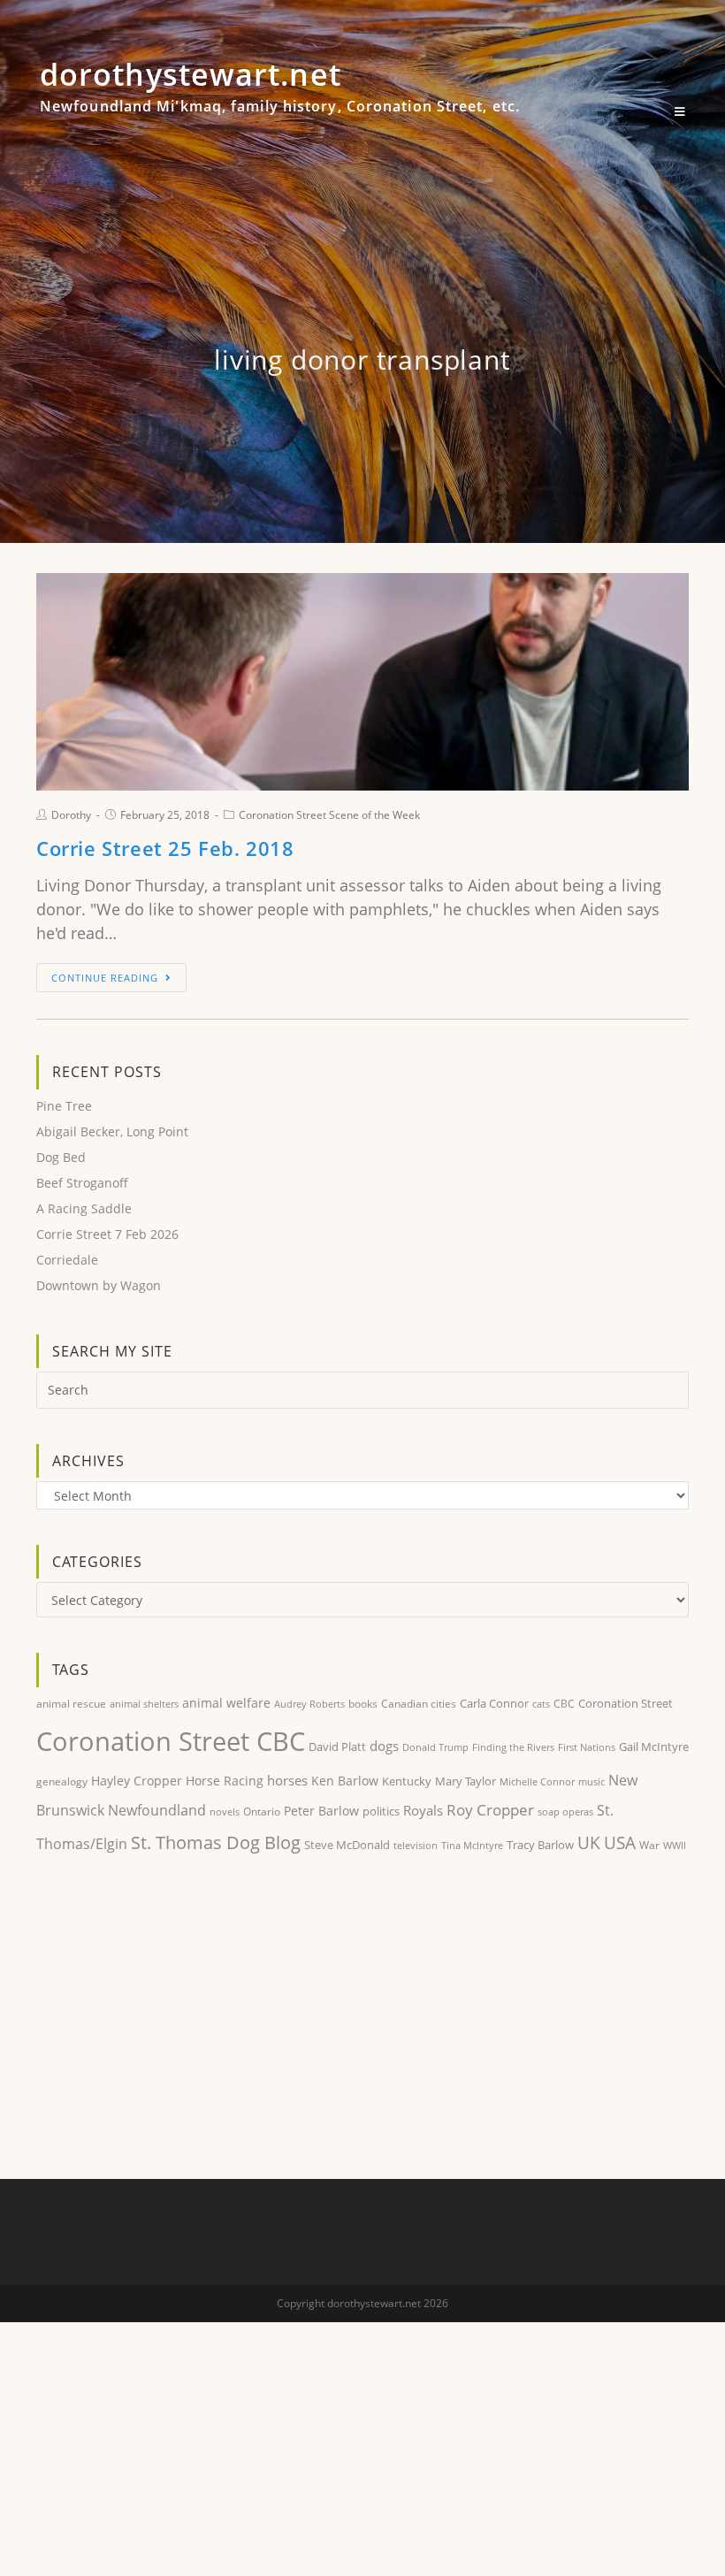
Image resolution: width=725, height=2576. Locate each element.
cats (541, 1704)
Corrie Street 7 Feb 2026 (107, 1234)
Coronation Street (626, 1703)
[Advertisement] (362, 2020)
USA (620, 1843)
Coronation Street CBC (171, 1741)
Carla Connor (494, 1703)
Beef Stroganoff (82, 1183)
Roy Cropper (490, 1810)
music (591, 1782)
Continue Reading (105, 978)
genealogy (62, 1781)
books (363, 1704)
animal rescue (71, 1703)
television (416, 1845)
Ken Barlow (345, 1781)
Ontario (262, 1812)
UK (589, 1842)
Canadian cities (419, 1703)
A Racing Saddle (84, 1208)
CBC (564, 1704)
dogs (384, 1746)
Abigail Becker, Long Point (112, 1131)
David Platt (337, 1747)
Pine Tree (64, 1106)
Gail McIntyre (654, 1747)
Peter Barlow (321, 1811)
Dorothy (71, 815)
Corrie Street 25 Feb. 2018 (165, 848)
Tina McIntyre (472, 1845)
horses (287, 1780)
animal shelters (144, 1704)
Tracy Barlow (540, 1845)
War (649, 1845)
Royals (423, 1810)
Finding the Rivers (513, 1747)
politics (381, 1811)
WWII (675, 1845)
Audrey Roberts (309, 1704)
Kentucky (407, 1781)
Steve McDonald (347, 1845)
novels (225, 1812)
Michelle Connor (537, 1781)
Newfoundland (157, 1810)
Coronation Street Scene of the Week (329, 815)
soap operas (565, 1812)
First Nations (587, 1747)
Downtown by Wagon (99, 1285)
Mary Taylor (466, 1781)
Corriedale (67, 1260)
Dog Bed (61, 1157)
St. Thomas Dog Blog (216, 1842)
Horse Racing (225, 1781)
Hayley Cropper (137, 1781)
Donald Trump (435, 1747)
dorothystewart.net (280, 94)
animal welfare (226, 1703)
